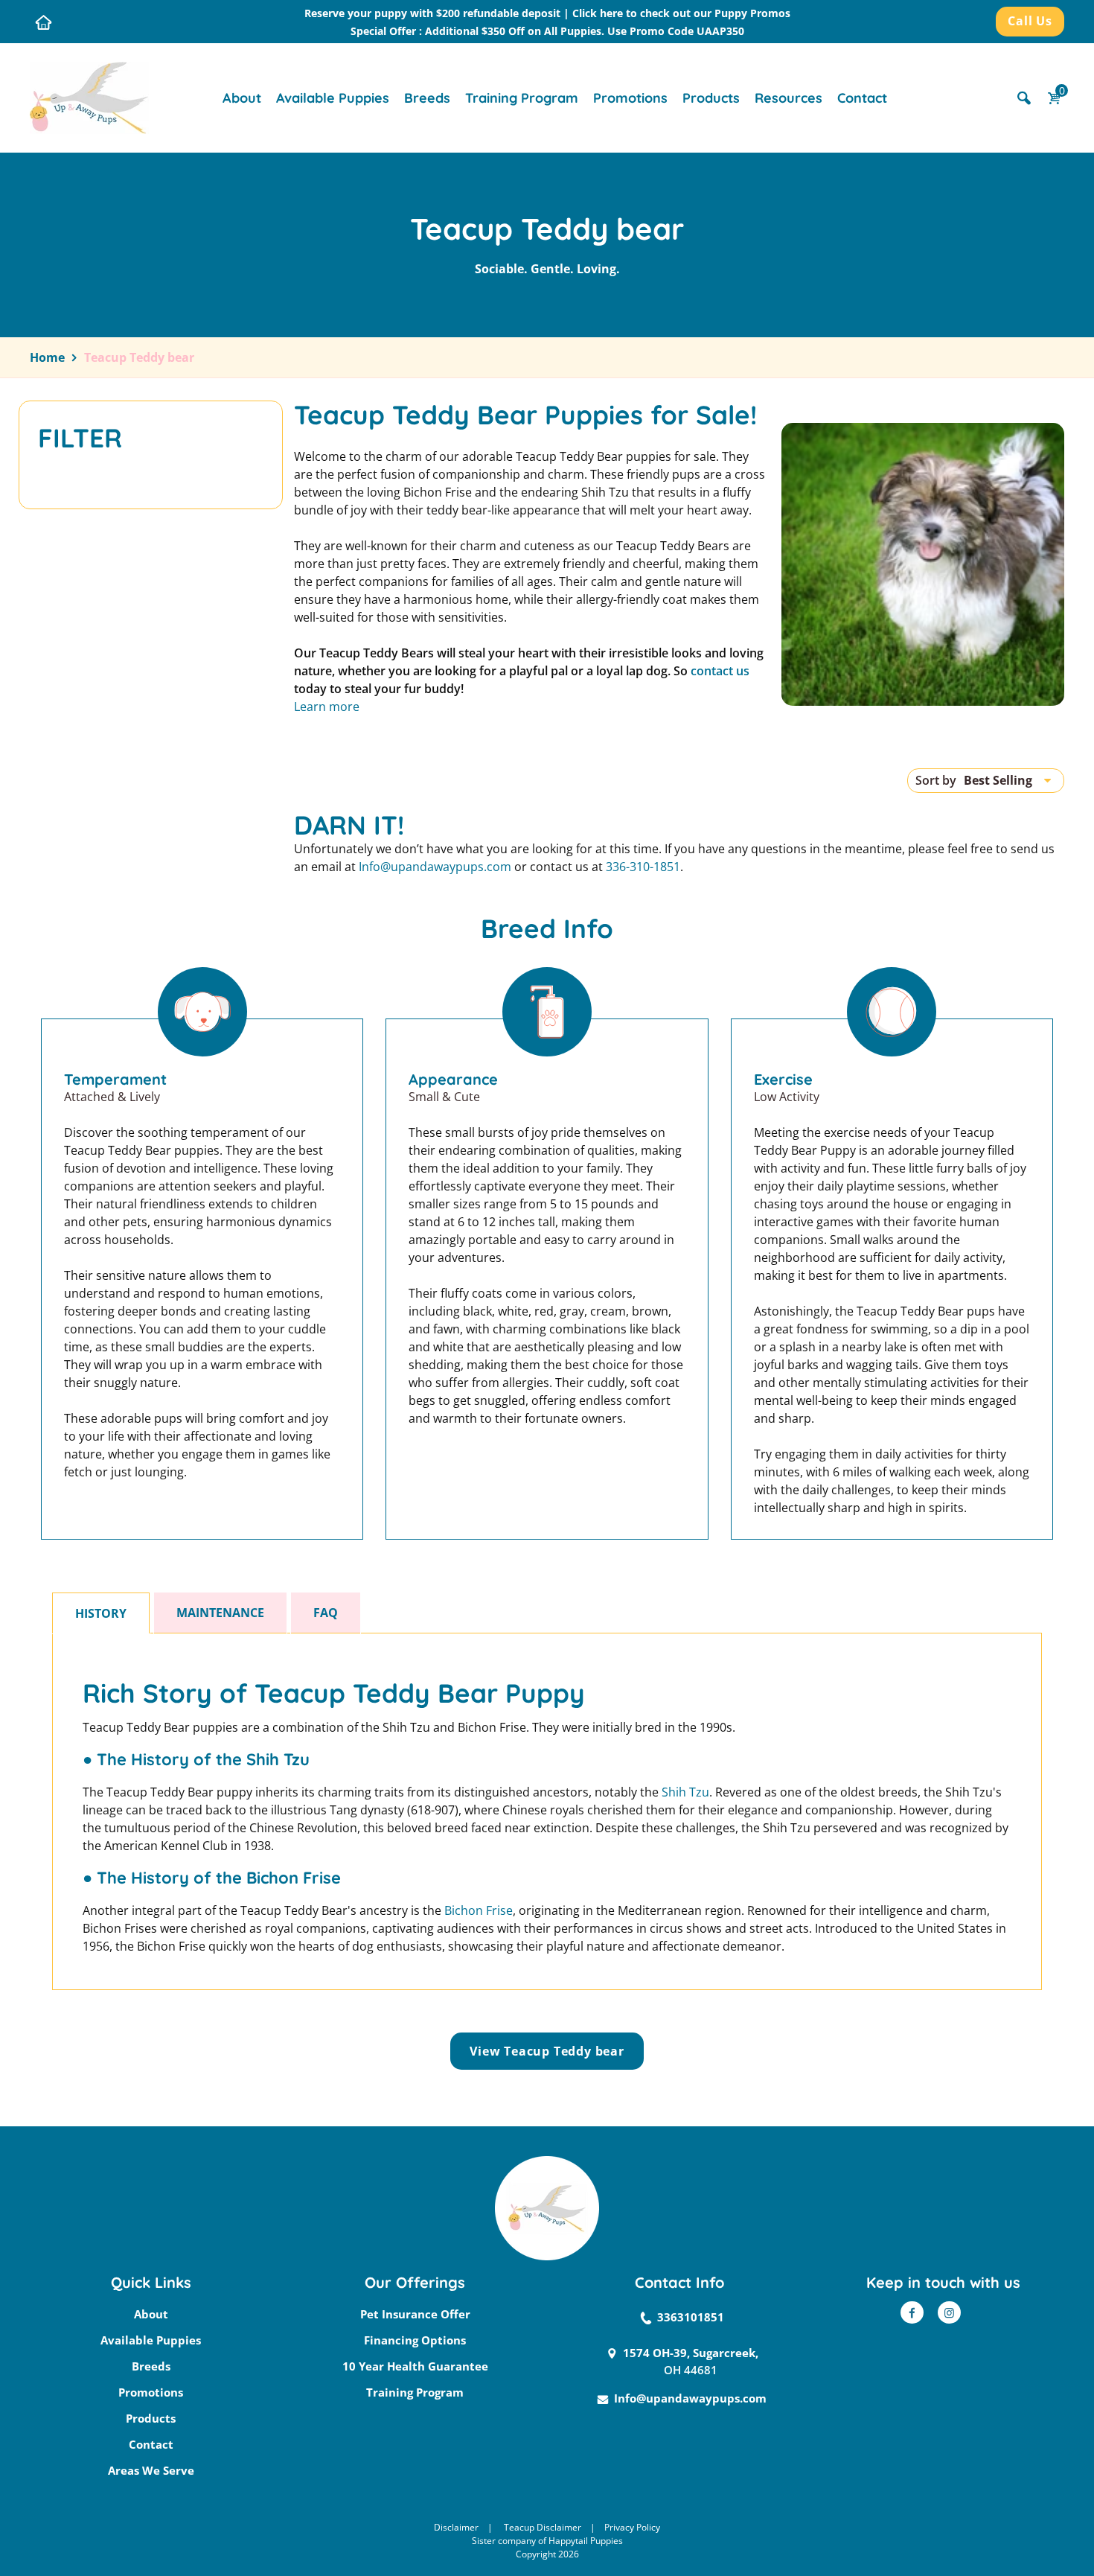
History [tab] (101, 1613)
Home (47, 357)
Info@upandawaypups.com (435, 867)
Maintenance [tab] (220, 1613)
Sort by (936, 780)
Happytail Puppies (586, 2541)
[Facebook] (912, 2312)
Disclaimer (456, 2527)
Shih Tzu (685, 1792)
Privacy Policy (632, 2527)
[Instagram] (949, 2312)
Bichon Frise (479, 1910)
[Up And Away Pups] (89, 97)
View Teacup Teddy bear (547, 2051)
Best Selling (998, 780)
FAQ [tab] (326, 1613)
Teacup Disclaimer (543, 2527)
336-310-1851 (643, 867)
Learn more (327, 707)
